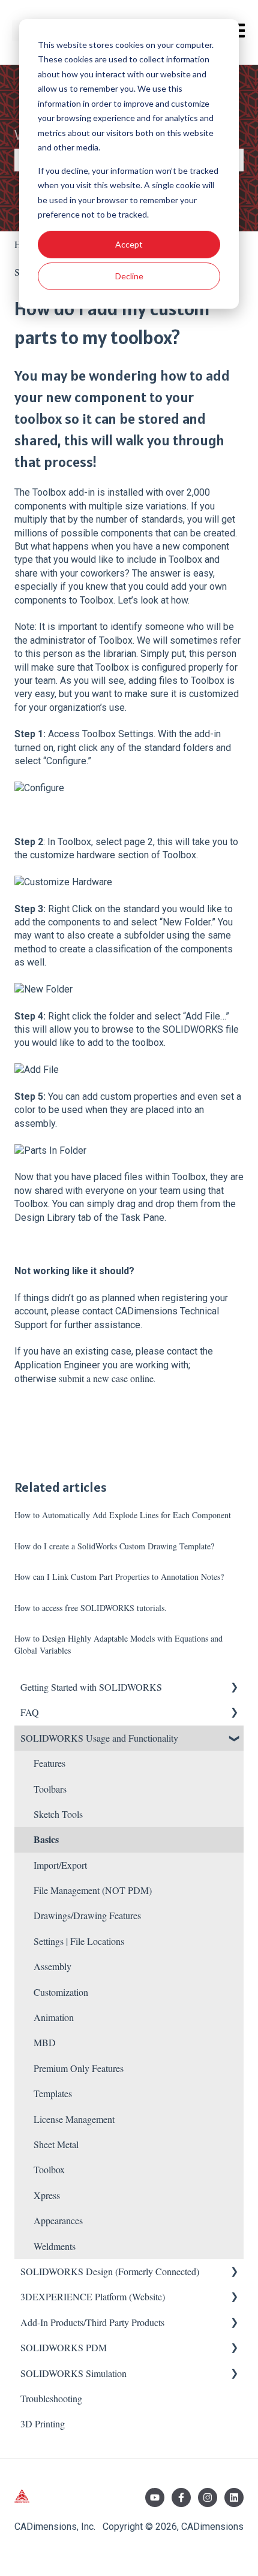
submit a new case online (106, 1378)
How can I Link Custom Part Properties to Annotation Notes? (119, 1577)
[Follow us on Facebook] (181, 2497)
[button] (234, 1688)
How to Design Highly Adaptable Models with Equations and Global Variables (118, 1644)
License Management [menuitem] (74, 2119)
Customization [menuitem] (61, 1992)
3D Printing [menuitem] (43, 2423)
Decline (129, 276)
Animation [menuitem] (54, 2017)
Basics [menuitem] (46, 1839)
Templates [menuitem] (53, 2093)
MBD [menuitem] (45, 2042)
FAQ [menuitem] (30, 1712)
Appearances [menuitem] (58, 2220)
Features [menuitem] (49, 1763)
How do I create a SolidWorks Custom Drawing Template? (114, 1546)
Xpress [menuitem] (47, 2195)
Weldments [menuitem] (55, 2246)
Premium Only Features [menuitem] (79, 2068)
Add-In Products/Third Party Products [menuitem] (92, 2322)
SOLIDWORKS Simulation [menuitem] (73, 2373)
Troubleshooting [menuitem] (51, 2398)
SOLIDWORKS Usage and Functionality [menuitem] (99, 1738)
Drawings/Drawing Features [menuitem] (87, 1915)
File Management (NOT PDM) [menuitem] (93, 1890)
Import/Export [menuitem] (60, 1865)
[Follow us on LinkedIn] (234, 2497)
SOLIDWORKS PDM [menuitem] (64, 2347)
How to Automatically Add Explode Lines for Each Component (123, 1515)
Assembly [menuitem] (52, 1966)
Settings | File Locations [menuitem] (79, 1941)
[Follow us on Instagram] (208, 2497)
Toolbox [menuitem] (49, 2169)
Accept (129, 244)
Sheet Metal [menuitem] (56, 2144)
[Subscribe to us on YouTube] (155, 2497)
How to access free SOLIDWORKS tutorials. (91, 1608)
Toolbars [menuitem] (50, 1789)
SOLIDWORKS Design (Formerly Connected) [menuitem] (110, 2271)
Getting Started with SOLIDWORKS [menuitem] (91, 1687)
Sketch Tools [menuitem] (58, 1814)
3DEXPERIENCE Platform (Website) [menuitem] (93, 2296)
